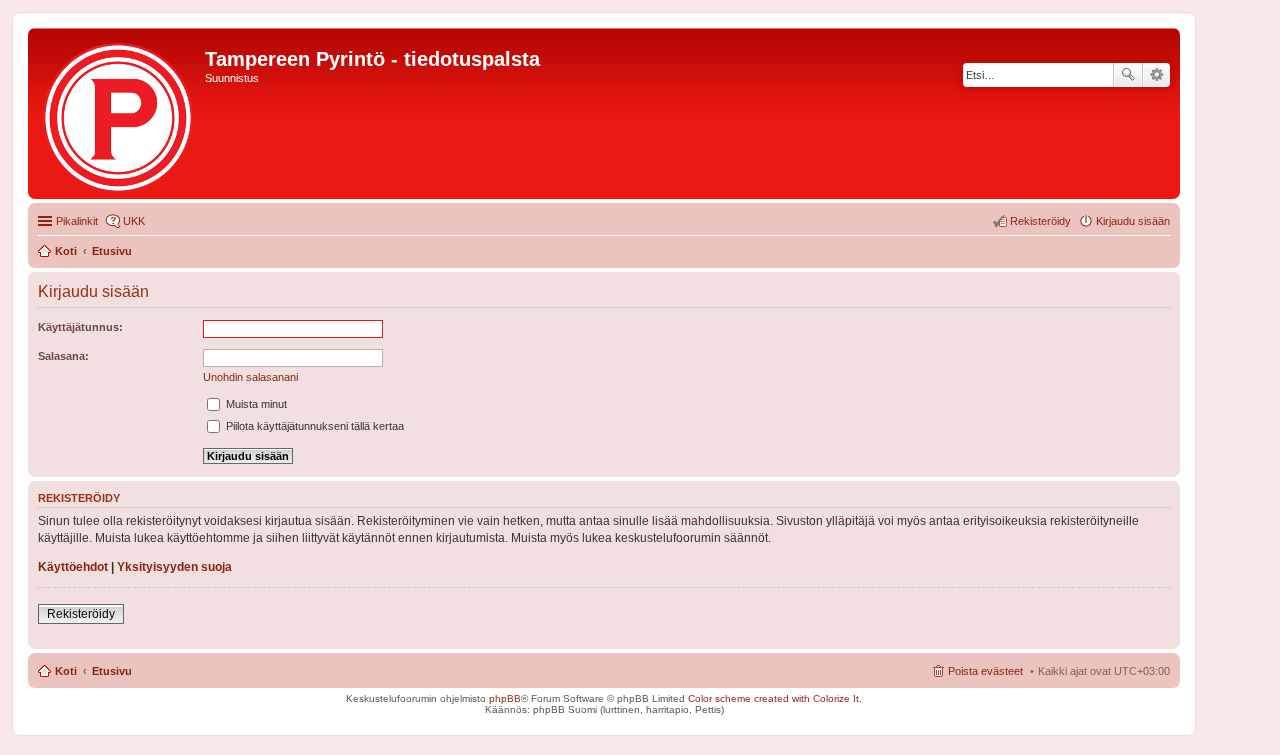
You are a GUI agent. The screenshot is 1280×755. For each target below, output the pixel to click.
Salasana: (63, 356)
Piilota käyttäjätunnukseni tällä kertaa (313, 426)
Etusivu (112, 671)
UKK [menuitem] (134, 221)
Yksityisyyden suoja (174, 567)
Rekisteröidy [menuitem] (1040, 221)
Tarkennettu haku (1156, 75)
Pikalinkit (77, 221)
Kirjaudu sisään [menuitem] (1133, 221)
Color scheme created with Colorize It (773, 698)
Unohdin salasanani (250, 377)
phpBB (505, 698)
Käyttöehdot (73, 567)
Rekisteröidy (81, 614)
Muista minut (255, 404)
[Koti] (119, 113)
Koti (66, 671)
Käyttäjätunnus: (80, 327)
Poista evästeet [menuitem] (985, 671)
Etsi (1128, 75)
